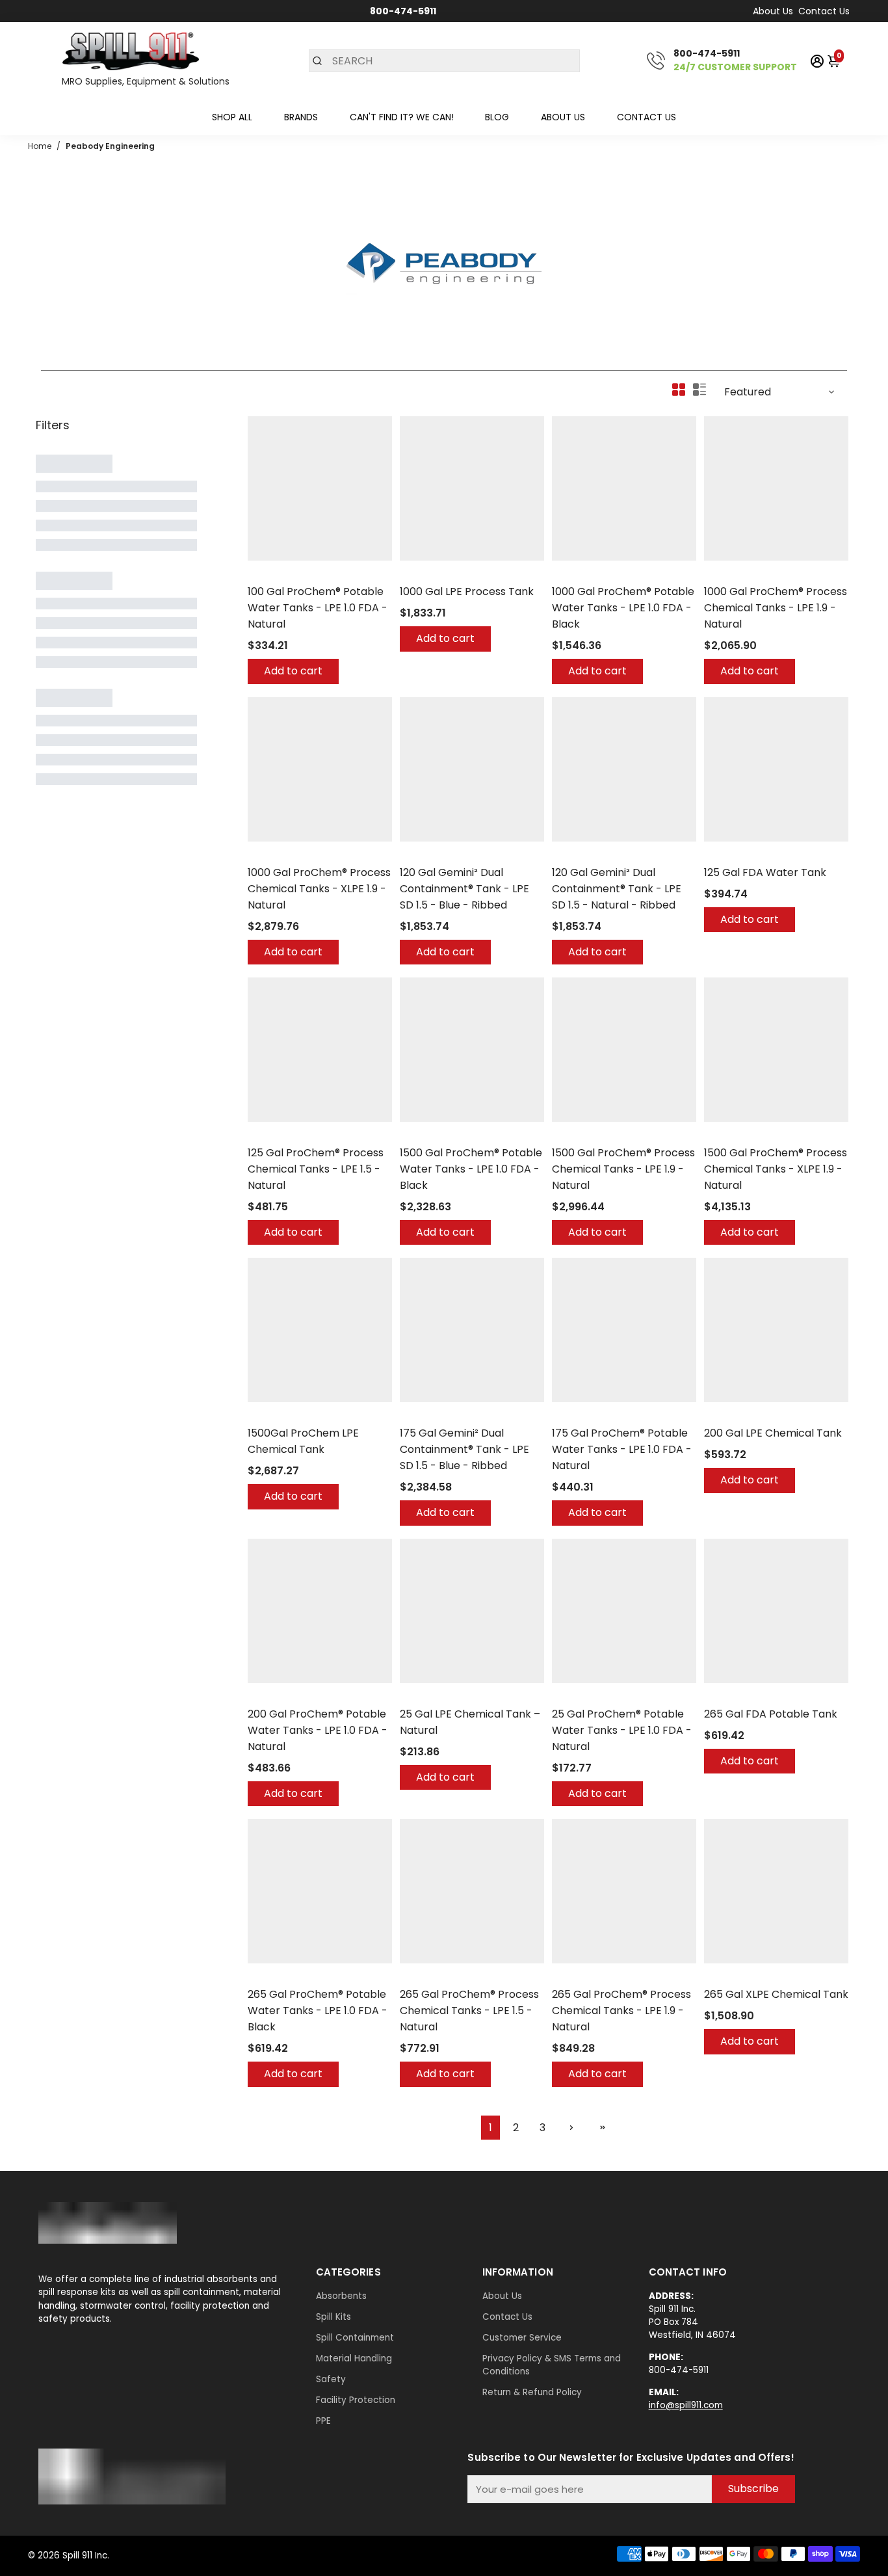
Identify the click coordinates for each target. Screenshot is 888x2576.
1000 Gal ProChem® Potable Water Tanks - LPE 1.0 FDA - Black (623, 608)
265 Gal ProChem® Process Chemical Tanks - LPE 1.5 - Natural (469, 2011)
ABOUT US (563, 117)
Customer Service (522, 2338)
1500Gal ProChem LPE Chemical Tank (303, 1441)
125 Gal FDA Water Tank (765, 872)
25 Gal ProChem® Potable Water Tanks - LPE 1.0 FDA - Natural (622, 1730)
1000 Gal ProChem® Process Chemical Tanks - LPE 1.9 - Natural (776, 608)
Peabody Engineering (293, 575)
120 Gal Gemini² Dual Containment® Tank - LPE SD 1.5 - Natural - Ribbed (617, 889)
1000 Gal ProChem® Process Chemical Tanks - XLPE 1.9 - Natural (319, 889)
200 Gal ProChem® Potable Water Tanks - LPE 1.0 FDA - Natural (318, 1730)
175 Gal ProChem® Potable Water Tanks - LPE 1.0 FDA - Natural (622, 1449)
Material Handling (354, 2358)
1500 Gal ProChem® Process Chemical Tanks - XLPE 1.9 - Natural (776, 1169)
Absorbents (341, 2296)
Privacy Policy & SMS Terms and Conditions (552, 2365)
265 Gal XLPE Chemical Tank (776, 1994)
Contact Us (824, 11)
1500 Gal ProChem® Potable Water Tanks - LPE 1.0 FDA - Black (471, 1169)
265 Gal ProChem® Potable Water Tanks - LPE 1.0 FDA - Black (318, 2011)
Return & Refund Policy (532, 2392)
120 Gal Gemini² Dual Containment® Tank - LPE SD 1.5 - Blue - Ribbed (464, 889)
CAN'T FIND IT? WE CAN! (402, 117)
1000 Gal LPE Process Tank (467, 591)
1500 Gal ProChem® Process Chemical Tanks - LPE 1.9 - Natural (623, 1169)
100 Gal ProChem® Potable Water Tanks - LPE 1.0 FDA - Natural (318, 608)
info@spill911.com (686, 2405)
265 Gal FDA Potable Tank (771, 1714)
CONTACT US (646, 117)
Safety (331, 2379)
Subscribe (753, 2489)
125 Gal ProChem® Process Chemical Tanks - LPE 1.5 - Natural (316, 1169)
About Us (773, 11)
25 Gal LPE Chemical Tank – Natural (470, 1722)
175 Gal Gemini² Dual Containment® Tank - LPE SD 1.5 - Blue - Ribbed (464, 1449)
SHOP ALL (232, 117)
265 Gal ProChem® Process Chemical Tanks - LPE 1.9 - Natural (621, 2011)
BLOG (497, 117)
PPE (323, 2421)
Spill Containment (355, 2338)
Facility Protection (356, 2400)
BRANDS (301, 117)
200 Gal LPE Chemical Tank (773, 1433)
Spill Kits (333, 2317)
